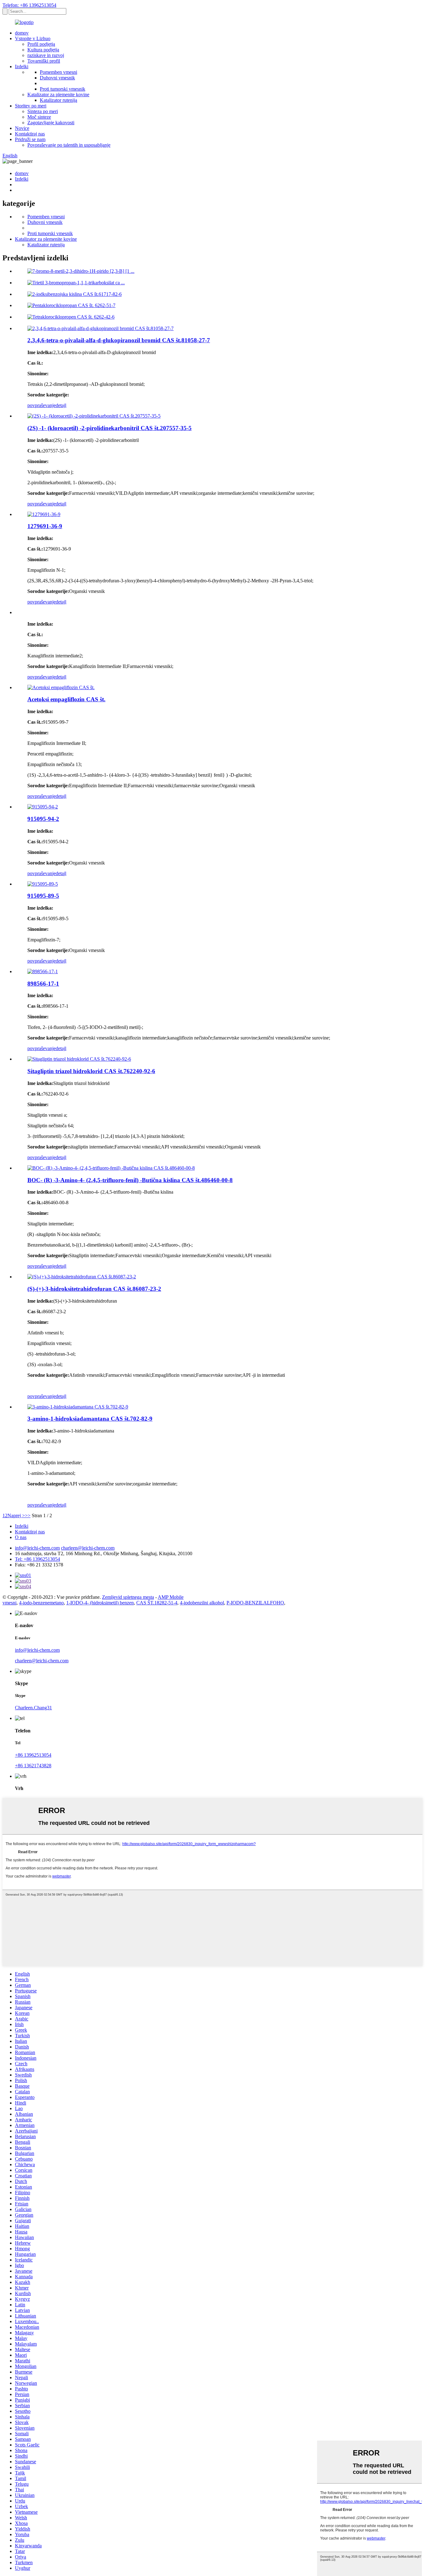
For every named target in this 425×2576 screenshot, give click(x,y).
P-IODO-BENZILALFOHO (255, 1603)
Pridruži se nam (30, 139)
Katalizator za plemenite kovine (58, 95)
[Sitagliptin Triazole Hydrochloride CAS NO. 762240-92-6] (79, 1059)
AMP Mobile (171, 1597)
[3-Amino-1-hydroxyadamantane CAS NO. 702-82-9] (78, 1407)
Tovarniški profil (44, 61)
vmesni (9, 1603)
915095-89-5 (43, 896)
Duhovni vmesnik (57, 78)
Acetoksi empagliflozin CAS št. (66, 699)
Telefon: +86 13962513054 (29, 5)
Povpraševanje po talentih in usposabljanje (69, 145)
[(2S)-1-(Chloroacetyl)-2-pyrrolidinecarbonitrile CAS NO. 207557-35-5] (94, 416)
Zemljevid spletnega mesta (128, 1597)
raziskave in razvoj (46, 55)
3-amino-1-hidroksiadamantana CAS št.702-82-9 (90, 1419)
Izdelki (22, 66)
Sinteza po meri (43, 111)
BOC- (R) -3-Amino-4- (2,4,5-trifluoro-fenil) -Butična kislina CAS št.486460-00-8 (130, 1180)
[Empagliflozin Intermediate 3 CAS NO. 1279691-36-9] (44, 514)
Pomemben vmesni (58, 72)
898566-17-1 (43, 984)
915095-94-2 (43, 819)
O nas (21, 1537)
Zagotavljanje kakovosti (51, 123)
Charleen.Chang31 (33, 1708)
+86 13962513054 (33, 1755)
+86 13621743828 (33, 1766)
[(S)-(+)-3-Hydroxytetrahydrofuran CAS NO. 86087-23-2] (82, 1277)
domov (22, 33)
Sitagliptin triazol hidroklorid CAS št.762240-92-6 (91, 1071)
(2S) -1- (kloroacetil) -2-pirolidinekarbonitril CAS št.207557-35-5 (110, 428)
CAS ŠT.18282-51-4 (157, 1603)
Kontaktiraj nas (30, 134)
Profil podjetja (41, 44)
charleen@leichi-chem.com (88, 1548)
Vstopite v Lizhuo (33, 38)
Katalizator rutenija (58, 100)
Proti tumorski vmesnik (63, 89)
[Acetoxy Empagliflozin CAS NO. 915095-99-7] (61, 687)
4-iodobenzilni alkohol (202, 1603)
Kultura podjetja (43, 50)
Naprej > (16, 1515)
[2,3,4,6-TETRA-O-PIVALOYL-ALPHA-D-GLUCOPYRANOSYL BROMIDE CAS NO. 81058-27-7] (100, 328)
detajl (61, 405)
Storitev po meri (31, 106)
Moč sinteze (39, 117)
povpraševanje (42, 405)
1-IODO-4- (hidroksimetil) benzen (100, 1603)
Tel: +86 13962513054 (37, 1559)
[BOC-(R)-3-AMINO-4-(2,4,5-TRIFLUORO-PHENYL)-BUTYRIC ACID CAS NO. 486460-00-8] (111, 1168)
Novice (22, 128)
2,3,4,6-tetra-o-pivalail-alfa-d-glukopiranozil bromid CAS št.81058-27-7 (119, 340)
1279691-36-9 (45, 526)
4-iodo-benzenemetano (41, 1603)
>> (28, 1515)
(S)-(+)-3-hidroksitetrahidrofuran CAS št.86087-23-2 (94, 1289)
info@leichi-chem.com (37, 1548)
